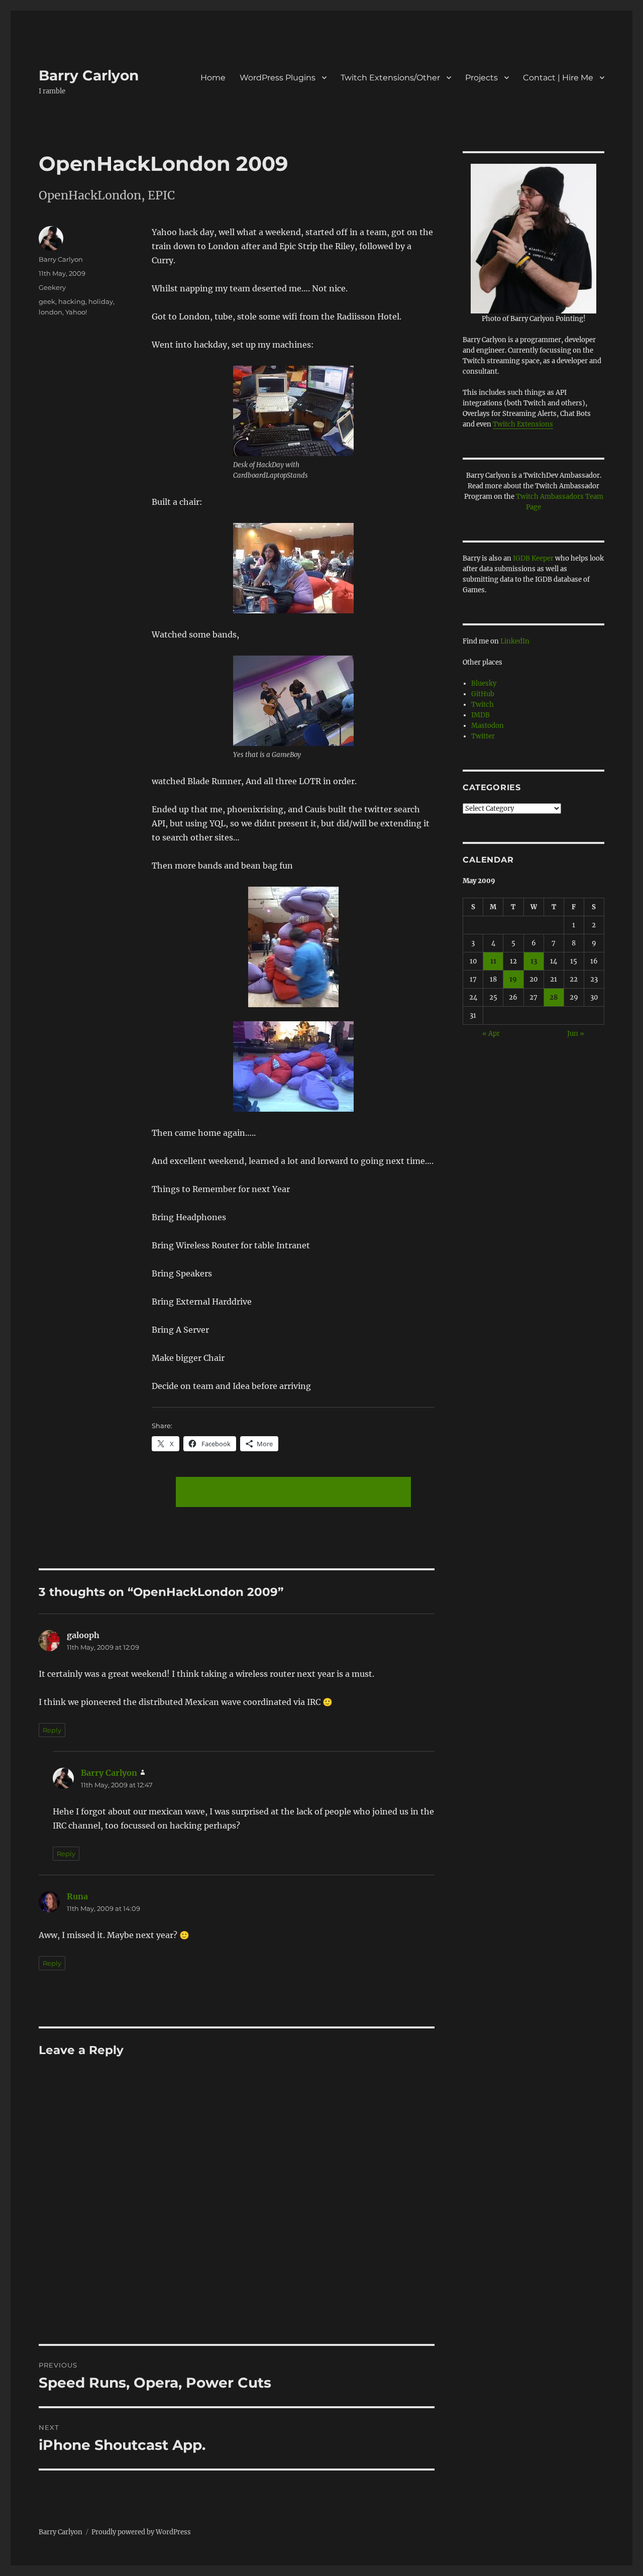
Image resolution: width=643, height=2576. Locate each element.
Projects (481, 78)
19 (513, 979)
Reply (52, 1730)
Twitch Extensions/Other (390, 78)
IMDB (480, 715)
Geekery (52, 287)
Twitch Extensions (523, 424)
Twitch (483, 705)
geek (47, 301)
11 (493, 961)
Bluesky (484, 683)
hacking (72, 301)
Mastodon (488, 726)
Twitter (483, 736)
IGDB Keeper (533, 558)
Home (213, 78)
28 (554, 997)
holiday (101, 301)
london (50, 312)
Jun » (576, 1034)
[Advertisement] (295, 1493)
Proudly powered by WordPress (141, 2532)
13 (534, 961)
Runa (77, 1896)
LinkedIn (515, 641)
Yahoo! (76, 312)
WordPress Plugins (278, 78)
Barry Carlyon (89, 75)
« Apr (491, 1034)
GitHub (483, 694)
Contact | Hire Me (558, 78)
